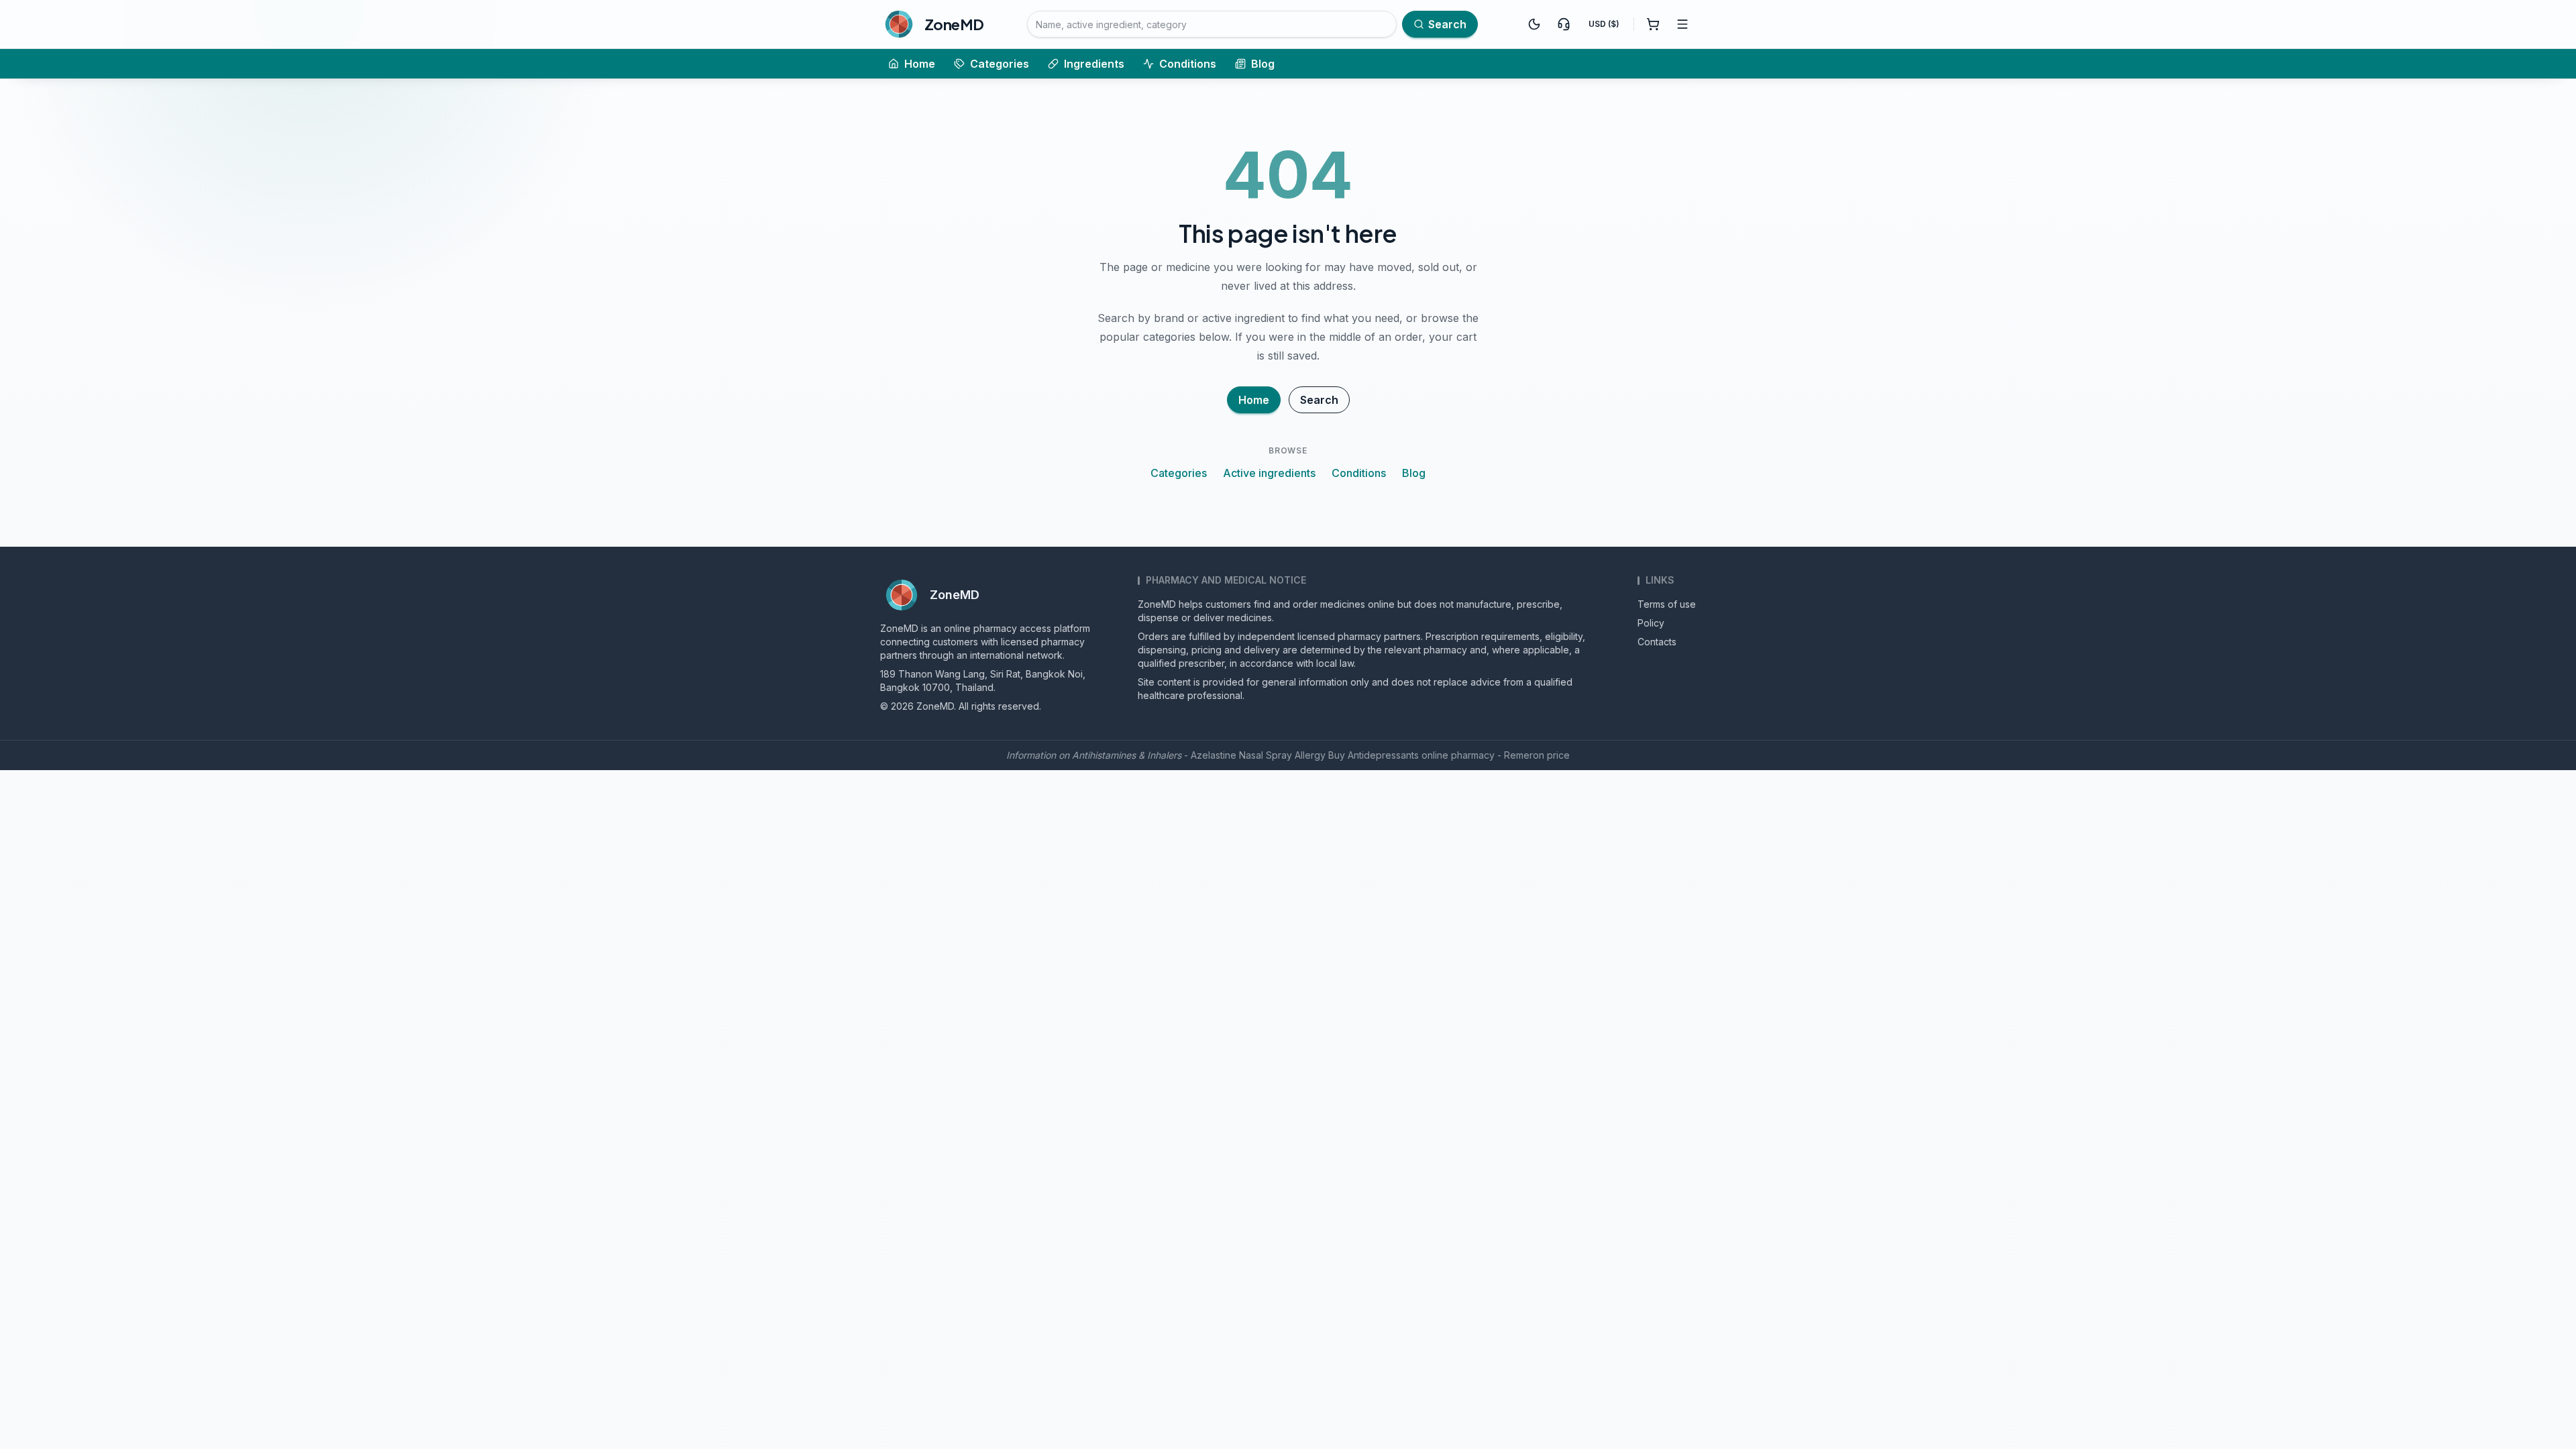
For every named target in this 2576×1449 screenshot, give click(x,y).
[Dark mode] (1534, 24)
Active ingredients (1269, 473)
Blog (1263, 64)
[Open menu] (1682, 24)
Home (920, 64)
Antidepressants (1383, 755)
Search (1319, 400)
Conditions (1188, 64)
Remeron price (1537, 755)
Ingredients (1094, 64)
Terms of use (1667, 604)
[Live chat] (1564, 24)
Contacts (1657, 642)
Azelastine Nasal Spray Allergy (1258, 755)
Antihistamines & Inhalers (1127, 755)
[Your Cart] (1653, 24)
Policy (1651, 623)
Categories (1000, 64)
